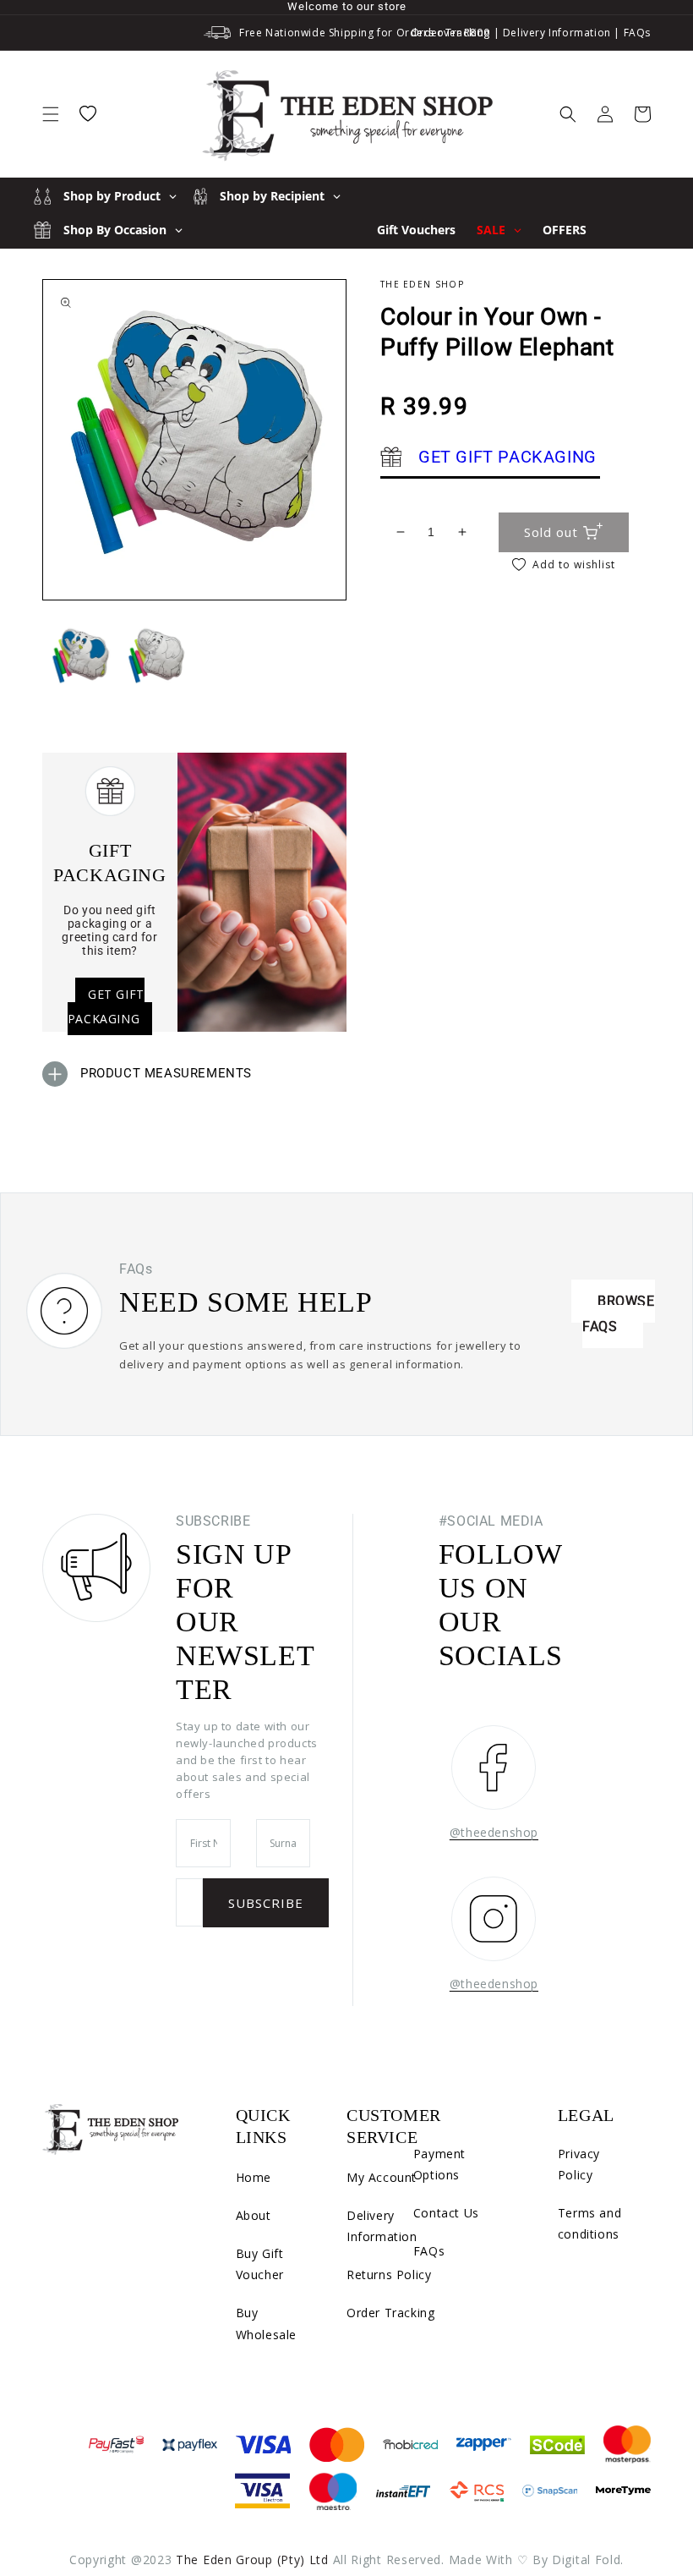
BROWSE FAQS (619, 1314)
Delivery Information (557, 33)
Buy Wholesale (266, 2323)
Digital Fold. (588, 2560)
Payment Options (439, 2164)
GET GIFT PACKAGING (106, 1006)
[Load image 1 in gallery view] (80, 655)
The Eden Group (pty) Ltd (252, 2560)
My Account (382, 2177)
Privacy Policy (579, 2164)
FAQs (637, 33)
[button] (51, 114)
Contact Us (446, 2213)
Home (254, 2177)
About (254, 2215)
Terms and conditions (589, 2223)
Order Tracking (450, 33)
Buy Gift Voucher (260, 2264)
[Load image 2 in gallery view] (156, 655)
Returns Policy (389, 2275)
